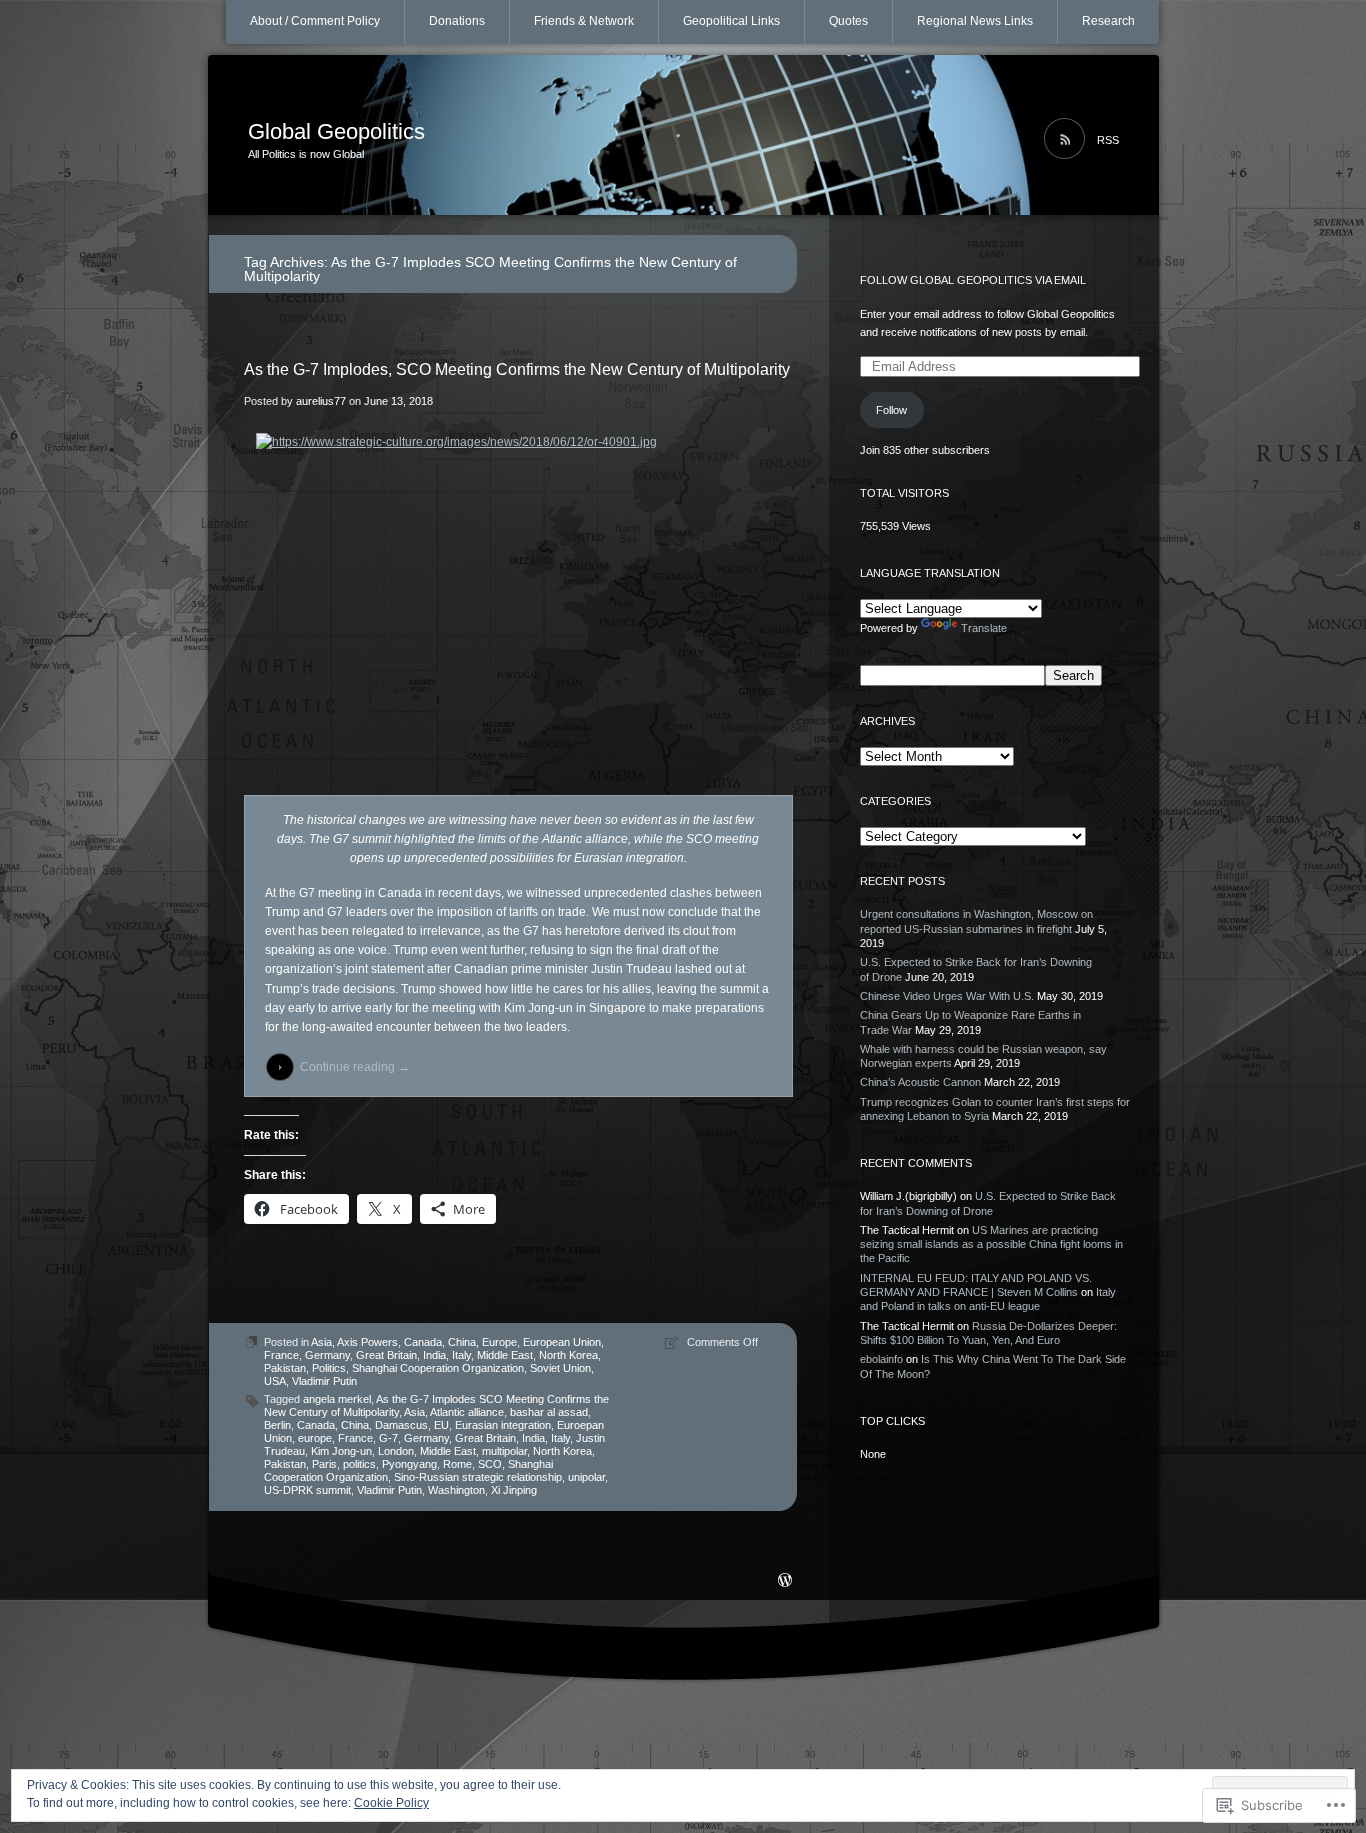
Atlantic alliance (467, 1412)
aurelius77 (321, 401)
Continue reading (355, 1067)
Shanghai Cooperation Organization (438, 1368)
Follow (891, 410)
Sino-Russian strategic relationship (478, 1477)
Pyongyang (409, 1464)
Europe (499, 1342)
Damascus (401, 1425)
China (462, 1342)
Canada (423, 1342)
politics (359, 1464)
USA (275, 1381)
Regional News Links (975, 21)
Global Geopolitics (336, 131)
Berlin (277, 1425)
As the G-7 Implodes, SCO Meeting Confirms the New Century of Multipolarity (517, 369)
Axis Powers (367, 1342)
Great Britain (386, 1355)
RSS (1108, 140)
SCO (490, 1464)
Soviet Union (560, 1368)
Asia (321, 1342)
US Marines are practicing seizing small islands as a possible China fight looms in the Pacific (991, 1244)
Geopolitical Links (731, 21)
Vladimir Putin (324, 1381)
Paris (324, 1464)
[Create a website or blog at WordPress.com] (785, 1582)
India (434, 1355)
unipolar (586, 1477)
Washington (456, 1490)
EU (441, 1425)
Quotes (848, 21)
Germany (327, 1355)
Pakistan (285, 1368)
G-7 (388, 1438)
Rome (457, 1464)
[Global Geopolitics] (683, 136)
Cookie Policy (391, 1803)
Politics (329, 1368)
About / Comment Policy (315, 21)
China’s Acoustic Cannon (920, 1082)
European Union (562, 1342)
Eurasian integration (503, 1425)
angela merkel (337, 1399)
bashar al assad (549, 1412)
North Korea (568, 1355)
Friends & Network (584, 21)
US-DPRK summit (307, 1490)
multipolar (504, 1451)
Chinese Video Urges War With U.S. (947, 996)
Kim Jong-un (341, 1451)
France (281, 1355)
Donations (457, 21)
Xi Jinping (514, 1490)
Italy (461, 1355)
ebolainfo (881, 1359)
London (396, 1451)
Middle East (505, 1355)
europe (315, 1438)
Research (1108, 21)
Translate (984, 628)
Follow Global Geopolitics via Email (973, 280)
